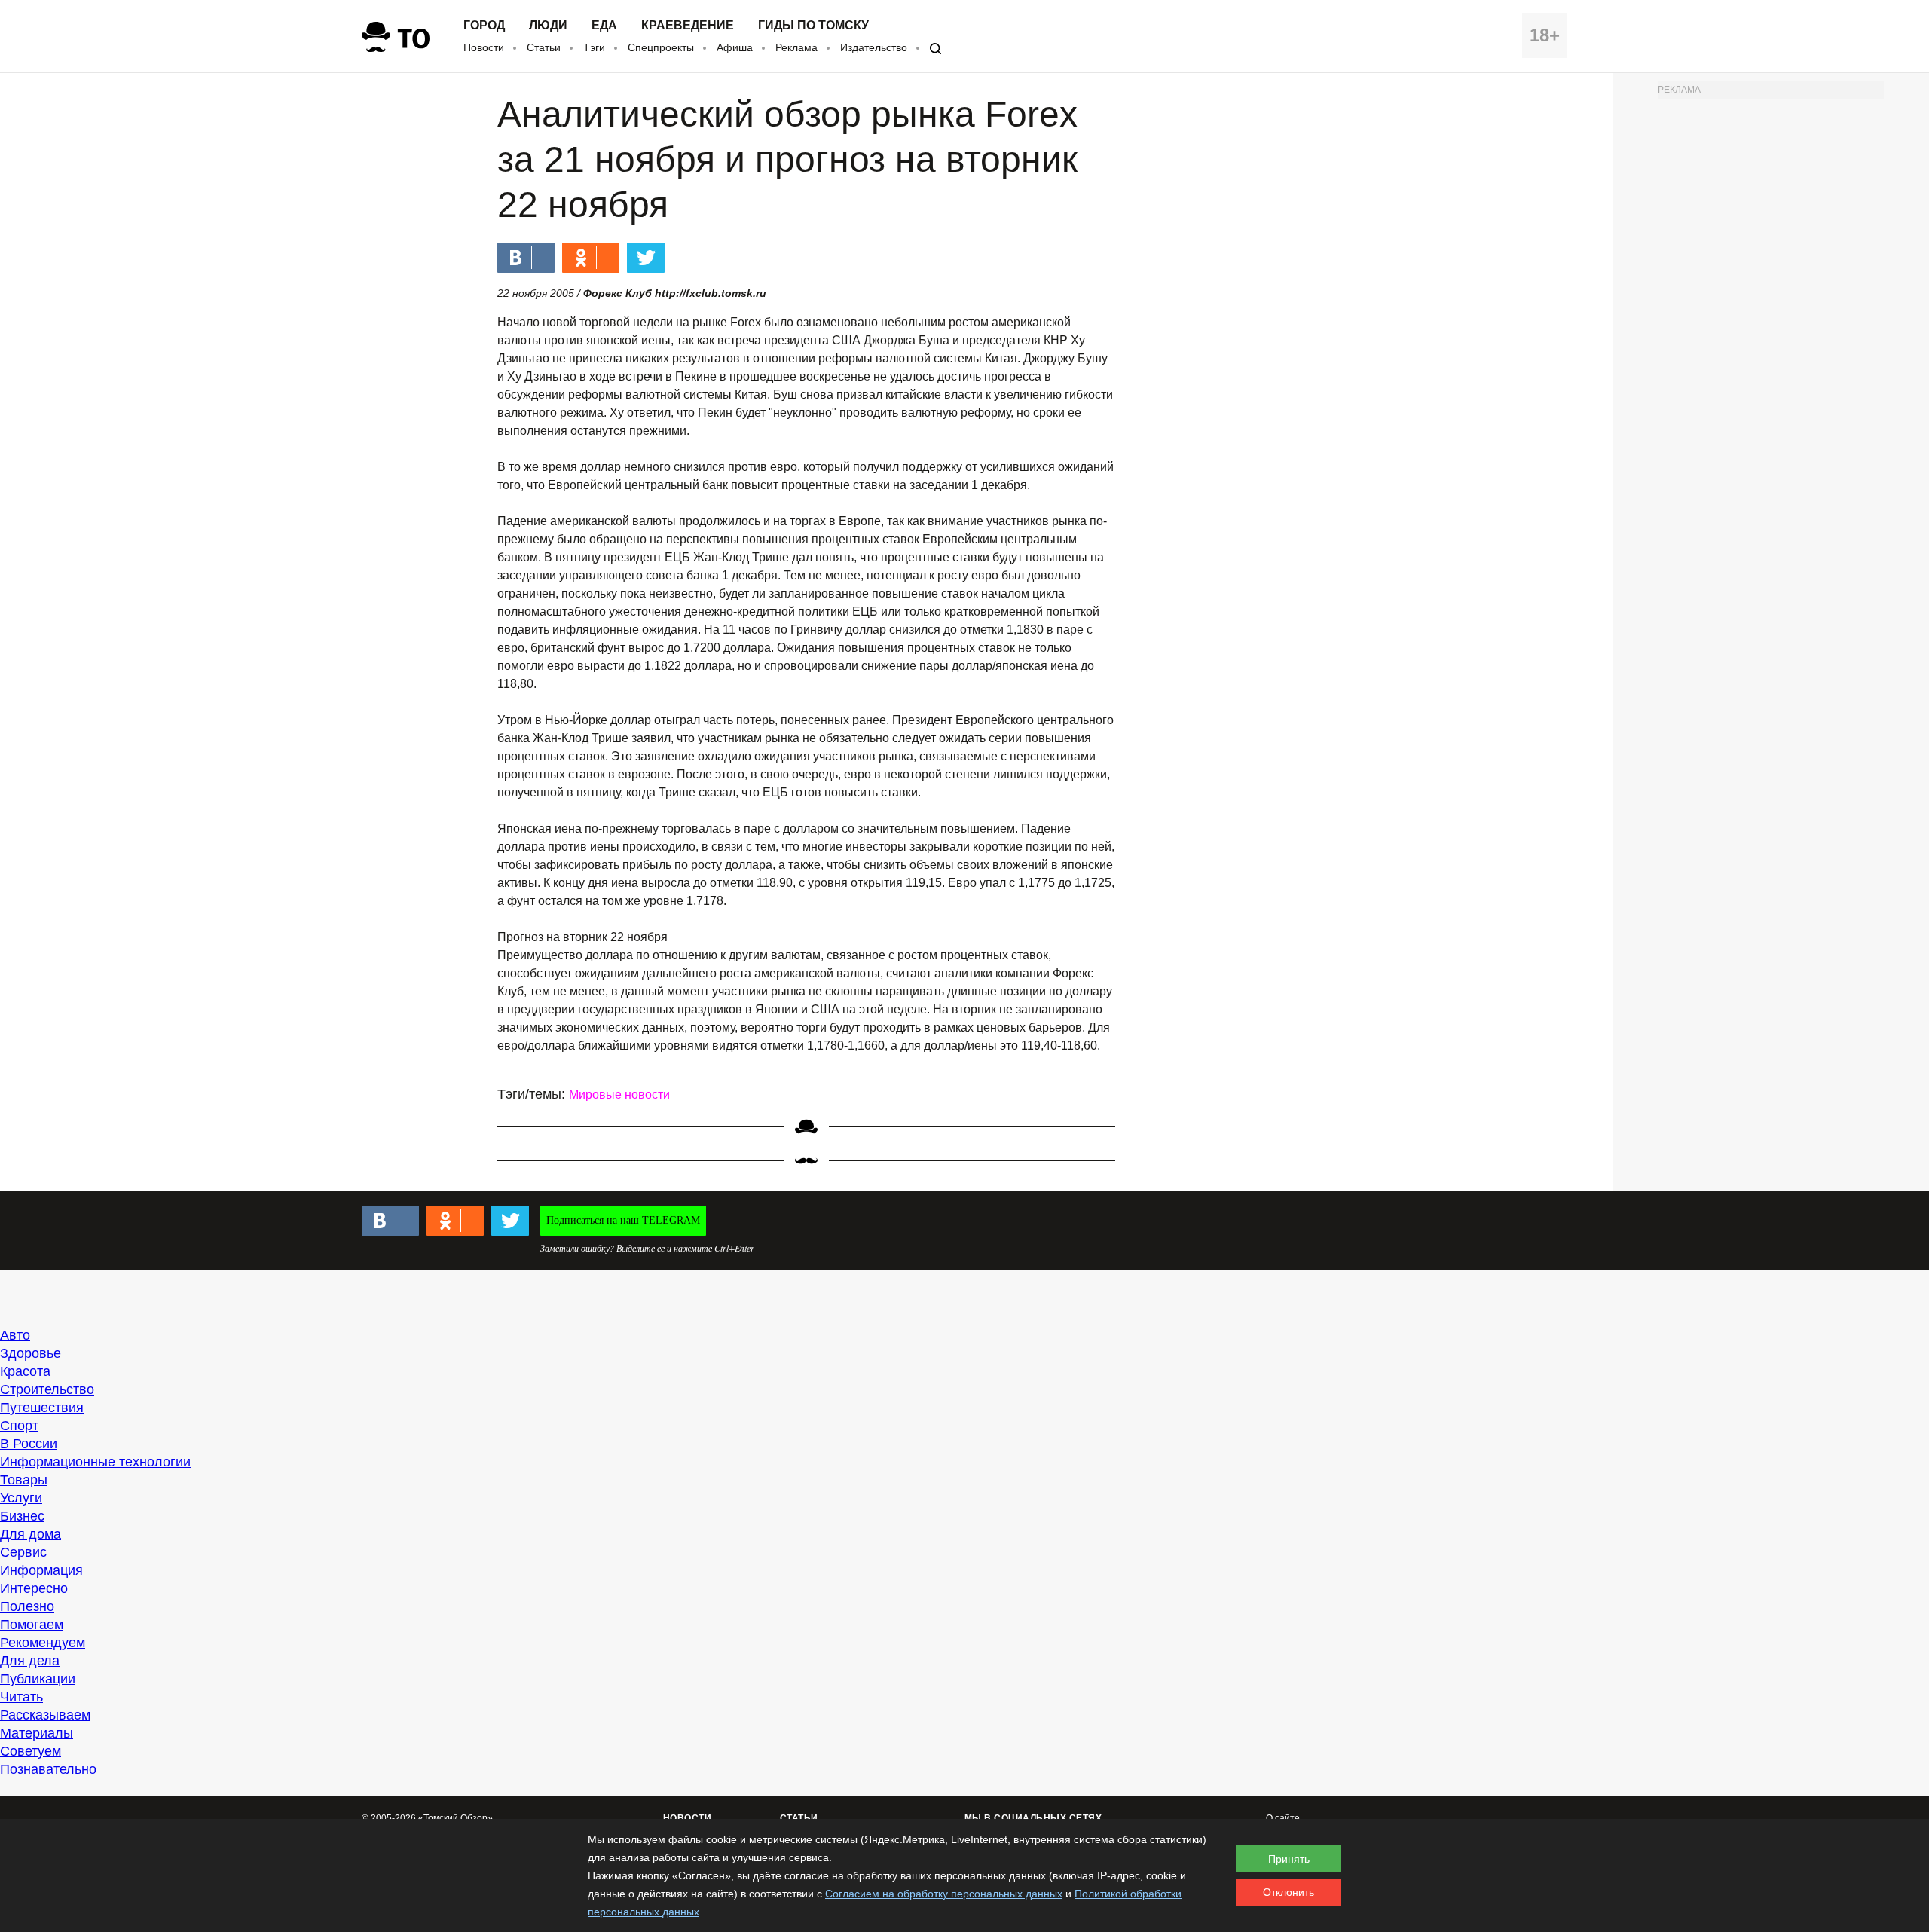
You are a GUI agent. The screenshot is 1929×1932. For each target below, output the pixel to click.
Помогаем (32, 1625)
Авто (15, 1335)
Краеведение (688, 26)
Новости (484, 47)
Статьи (544, 47)
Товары (24, 1480)
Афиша (735, 47)
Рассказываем (45, 1715)
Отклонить (1289, 1892)
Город (484, 26)
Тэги (594, 47)
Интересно (34, 1588)
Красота (25, 1371)
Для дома (31, 1534)
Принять (1289, 1859)
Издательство (874, 47)
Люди (548, 26)
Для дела (30, 1661)
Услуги (21, 1498)
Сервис (23, 1552)
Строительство (47, 1389)
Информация (41, 1570)
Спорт (19, 1426)
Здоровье (31, 1353)
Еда (604, 26)
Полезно (27, 1606)
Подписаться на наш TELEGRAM (623, 1220)
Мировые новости (619, 1094)
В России (29, 1444)
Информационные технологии (95, 1462)
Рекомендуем (43, 1643)
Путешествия (42, 1408)
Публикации (38, 1679)
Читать (21, 1697)
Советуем (31, 1751)
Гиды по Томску (813, 26)
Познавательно (48, 1769)
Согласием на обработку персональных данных (944, 1894)
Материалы (37, 1733)
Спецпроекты (661, 47)
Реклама (796, 47)
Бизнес (22, 1516)
